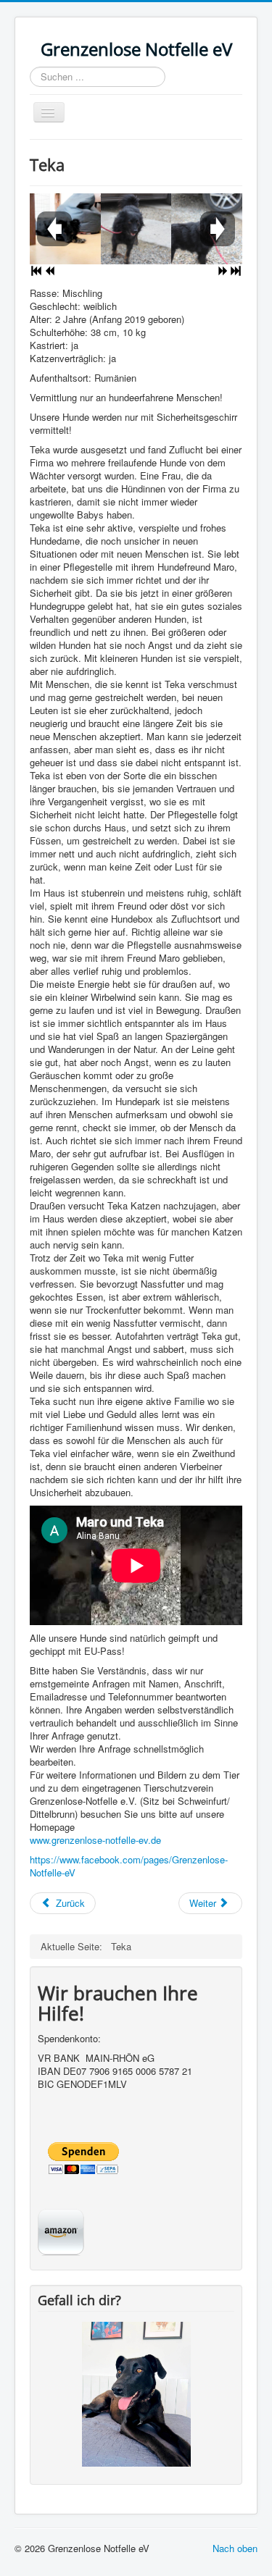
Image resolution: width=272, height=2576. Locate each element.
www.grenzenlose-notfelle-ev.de (95, 1840)
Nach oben (235, 2548)
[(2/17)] (136, 229)
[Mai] (136, 2392)
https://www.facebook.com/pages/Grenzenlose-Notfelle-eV (129, 1866)
